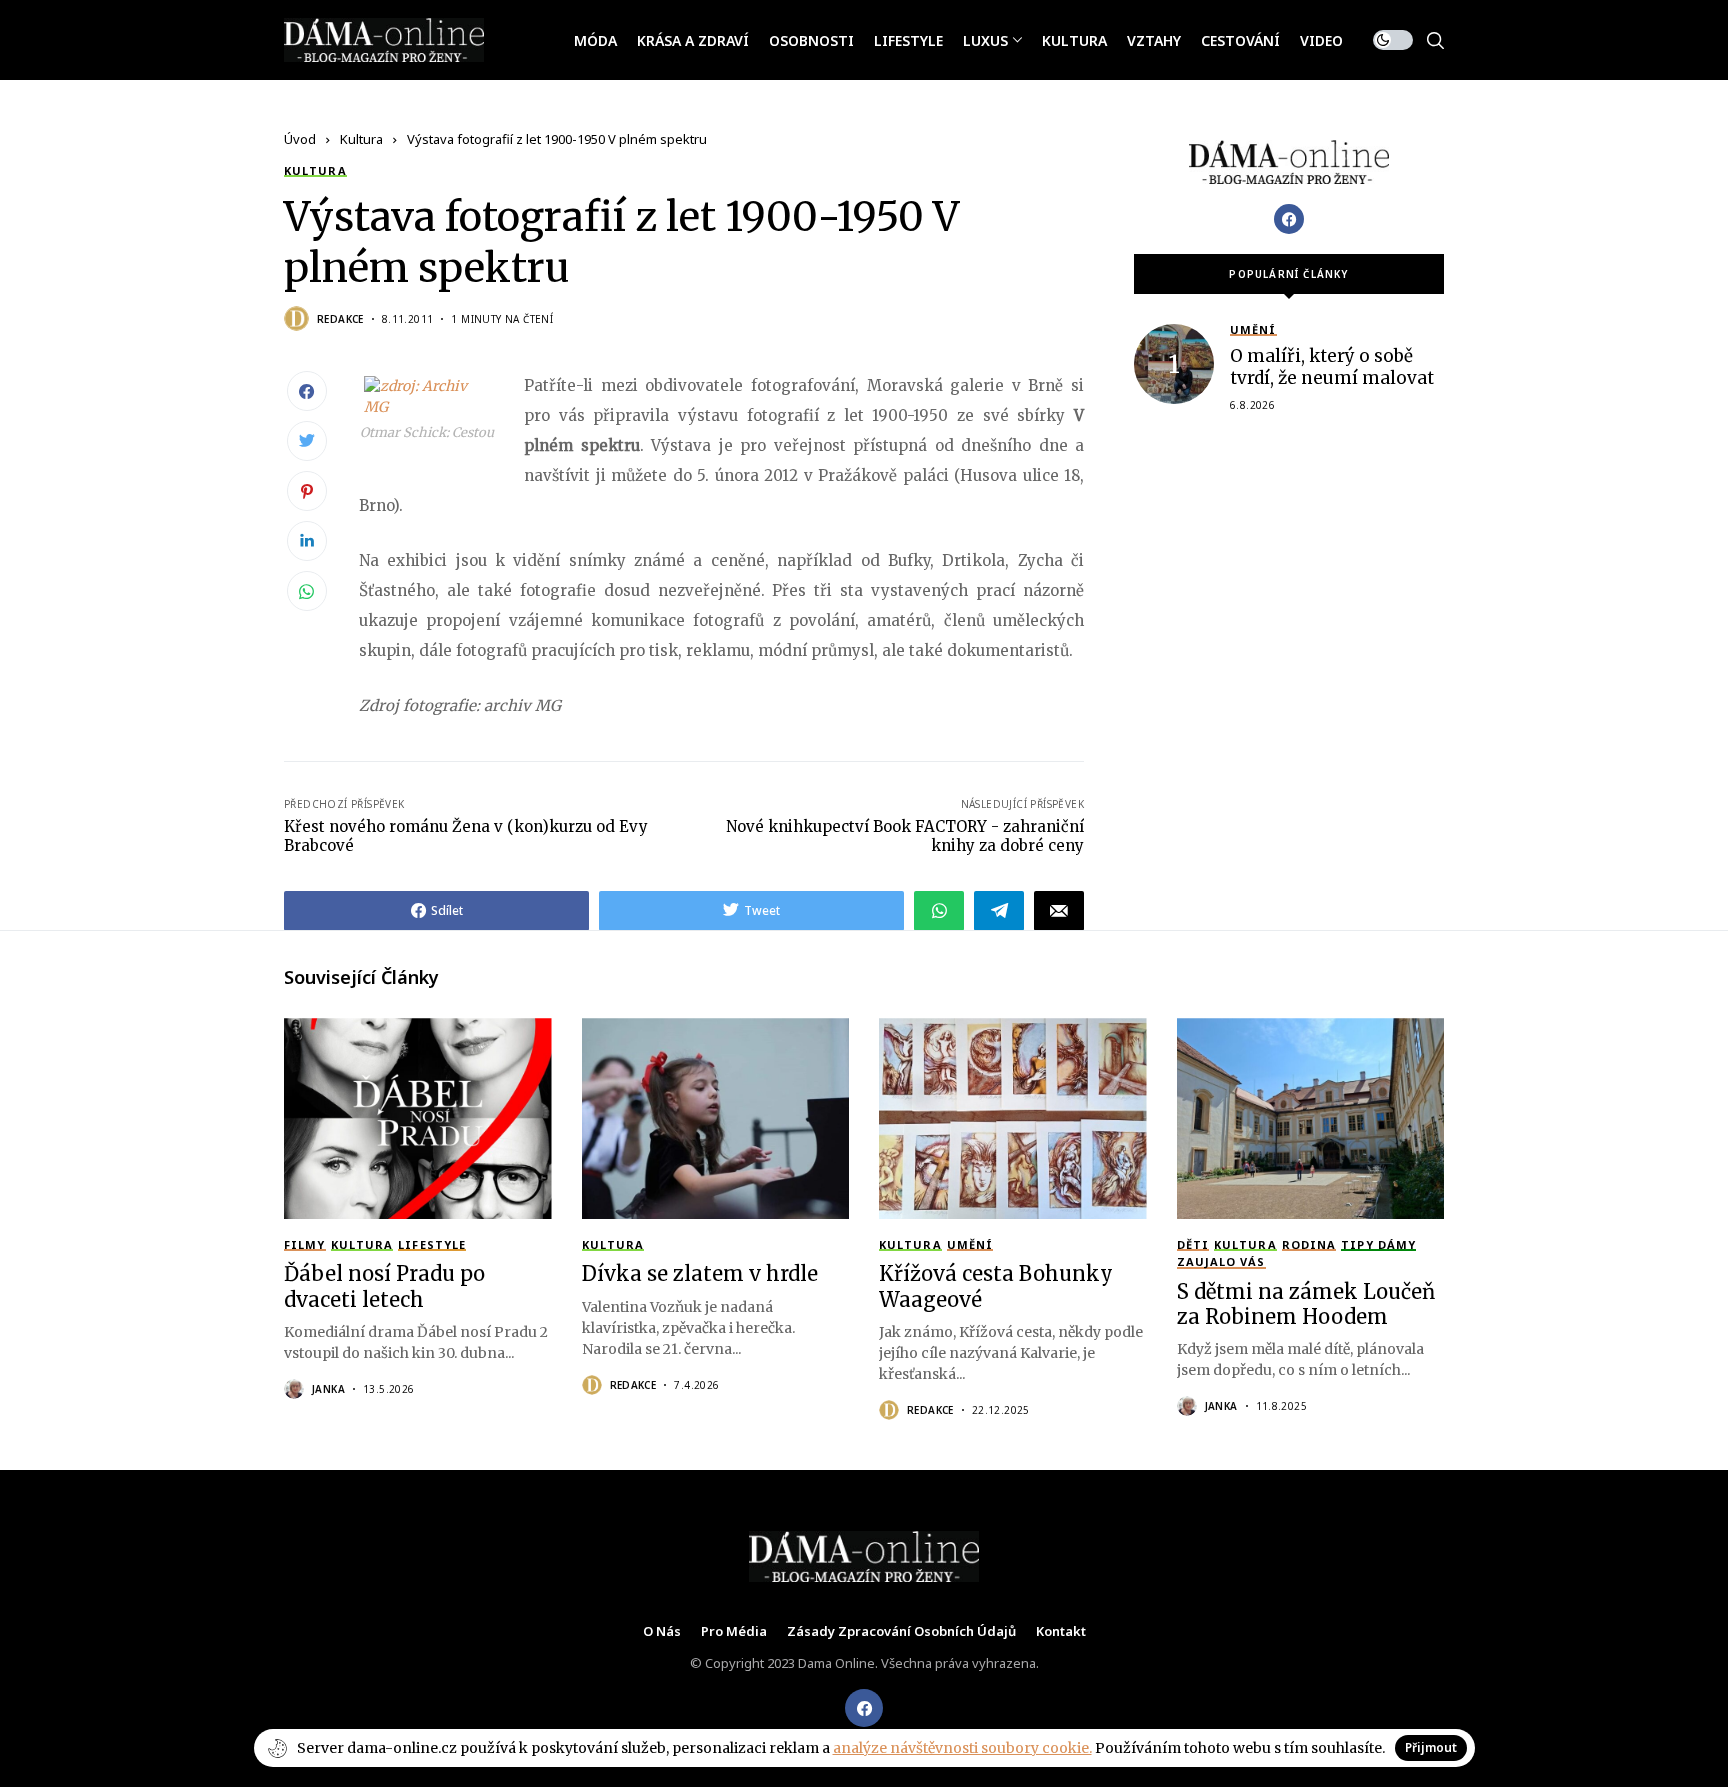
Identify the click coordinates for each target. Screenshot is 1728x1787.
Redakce (340, 319)
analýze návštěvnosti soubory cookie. (962, 1748)
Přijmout (1431, 1747)
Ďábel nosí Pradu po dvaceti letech (384, 1286)
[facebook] (864, 1708)
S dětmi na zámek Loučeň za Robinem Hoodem (1306, 1304)
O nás (662, 1632)
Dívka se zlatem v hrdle (700, 1273)
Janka (328, 1389)
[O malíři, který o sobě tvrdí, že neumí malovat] (1174, 364)
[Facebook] (1289, 219)
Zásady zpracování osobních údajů (901, 1632)
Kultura (361, 139)
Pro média (734, 1632)
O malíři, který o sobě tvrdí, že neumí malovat (1332, 367)
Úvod (300, 139)
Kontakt (1061, 1632)
